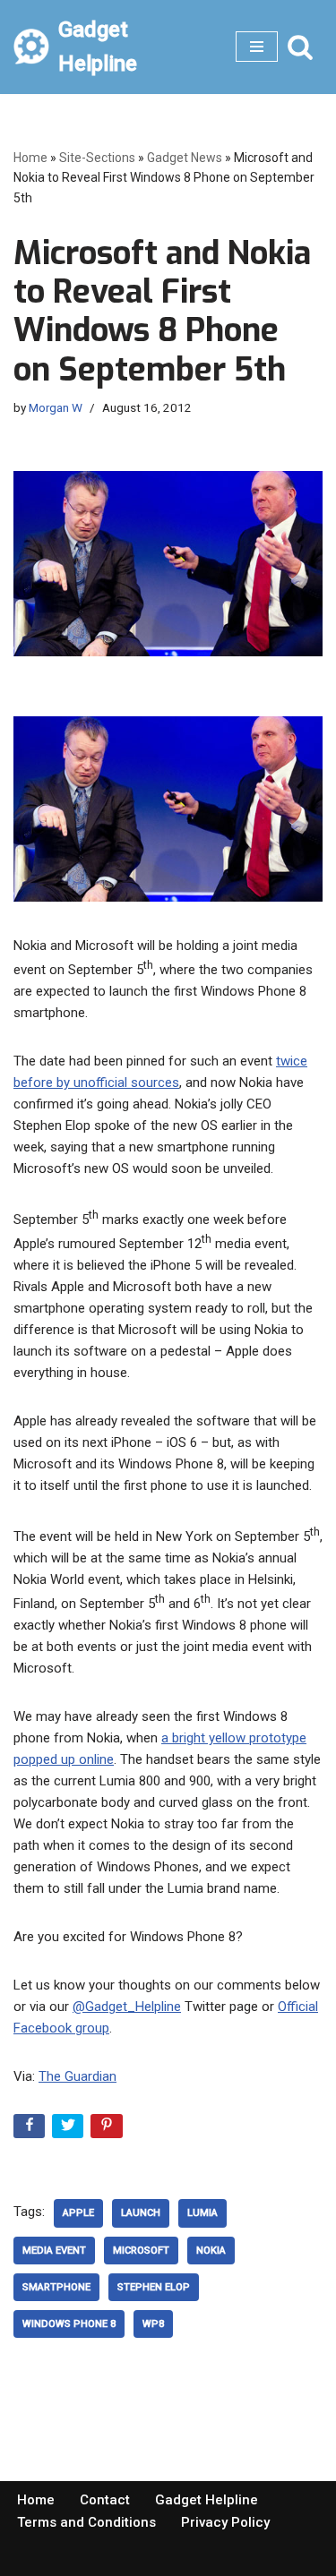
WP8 (153, 2324)
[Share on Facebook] (31, 2130)
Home (30, 158)
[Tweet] (69, 2130)
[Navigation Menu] (257, 47)
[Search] (300, 47)
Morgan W (56, 407)
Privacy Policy (225, 2522)
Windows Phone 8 (69, 2324)
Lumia (202, 2213)
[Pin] (108, 2130)
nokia (211, 2251)
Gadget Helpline (207, 2500)
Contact (105, 2500)
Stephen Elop (154, 2287)
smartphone (56, 2287)
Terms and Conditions (86, 2522)
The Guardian (78, 2076)
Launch (141, 2213)
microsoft (141, 2251)
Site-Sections (97, 158)
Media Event (54, 2251)
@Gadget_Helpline (127, 2007)
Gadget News (185, 158)
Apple (78, 2213)
